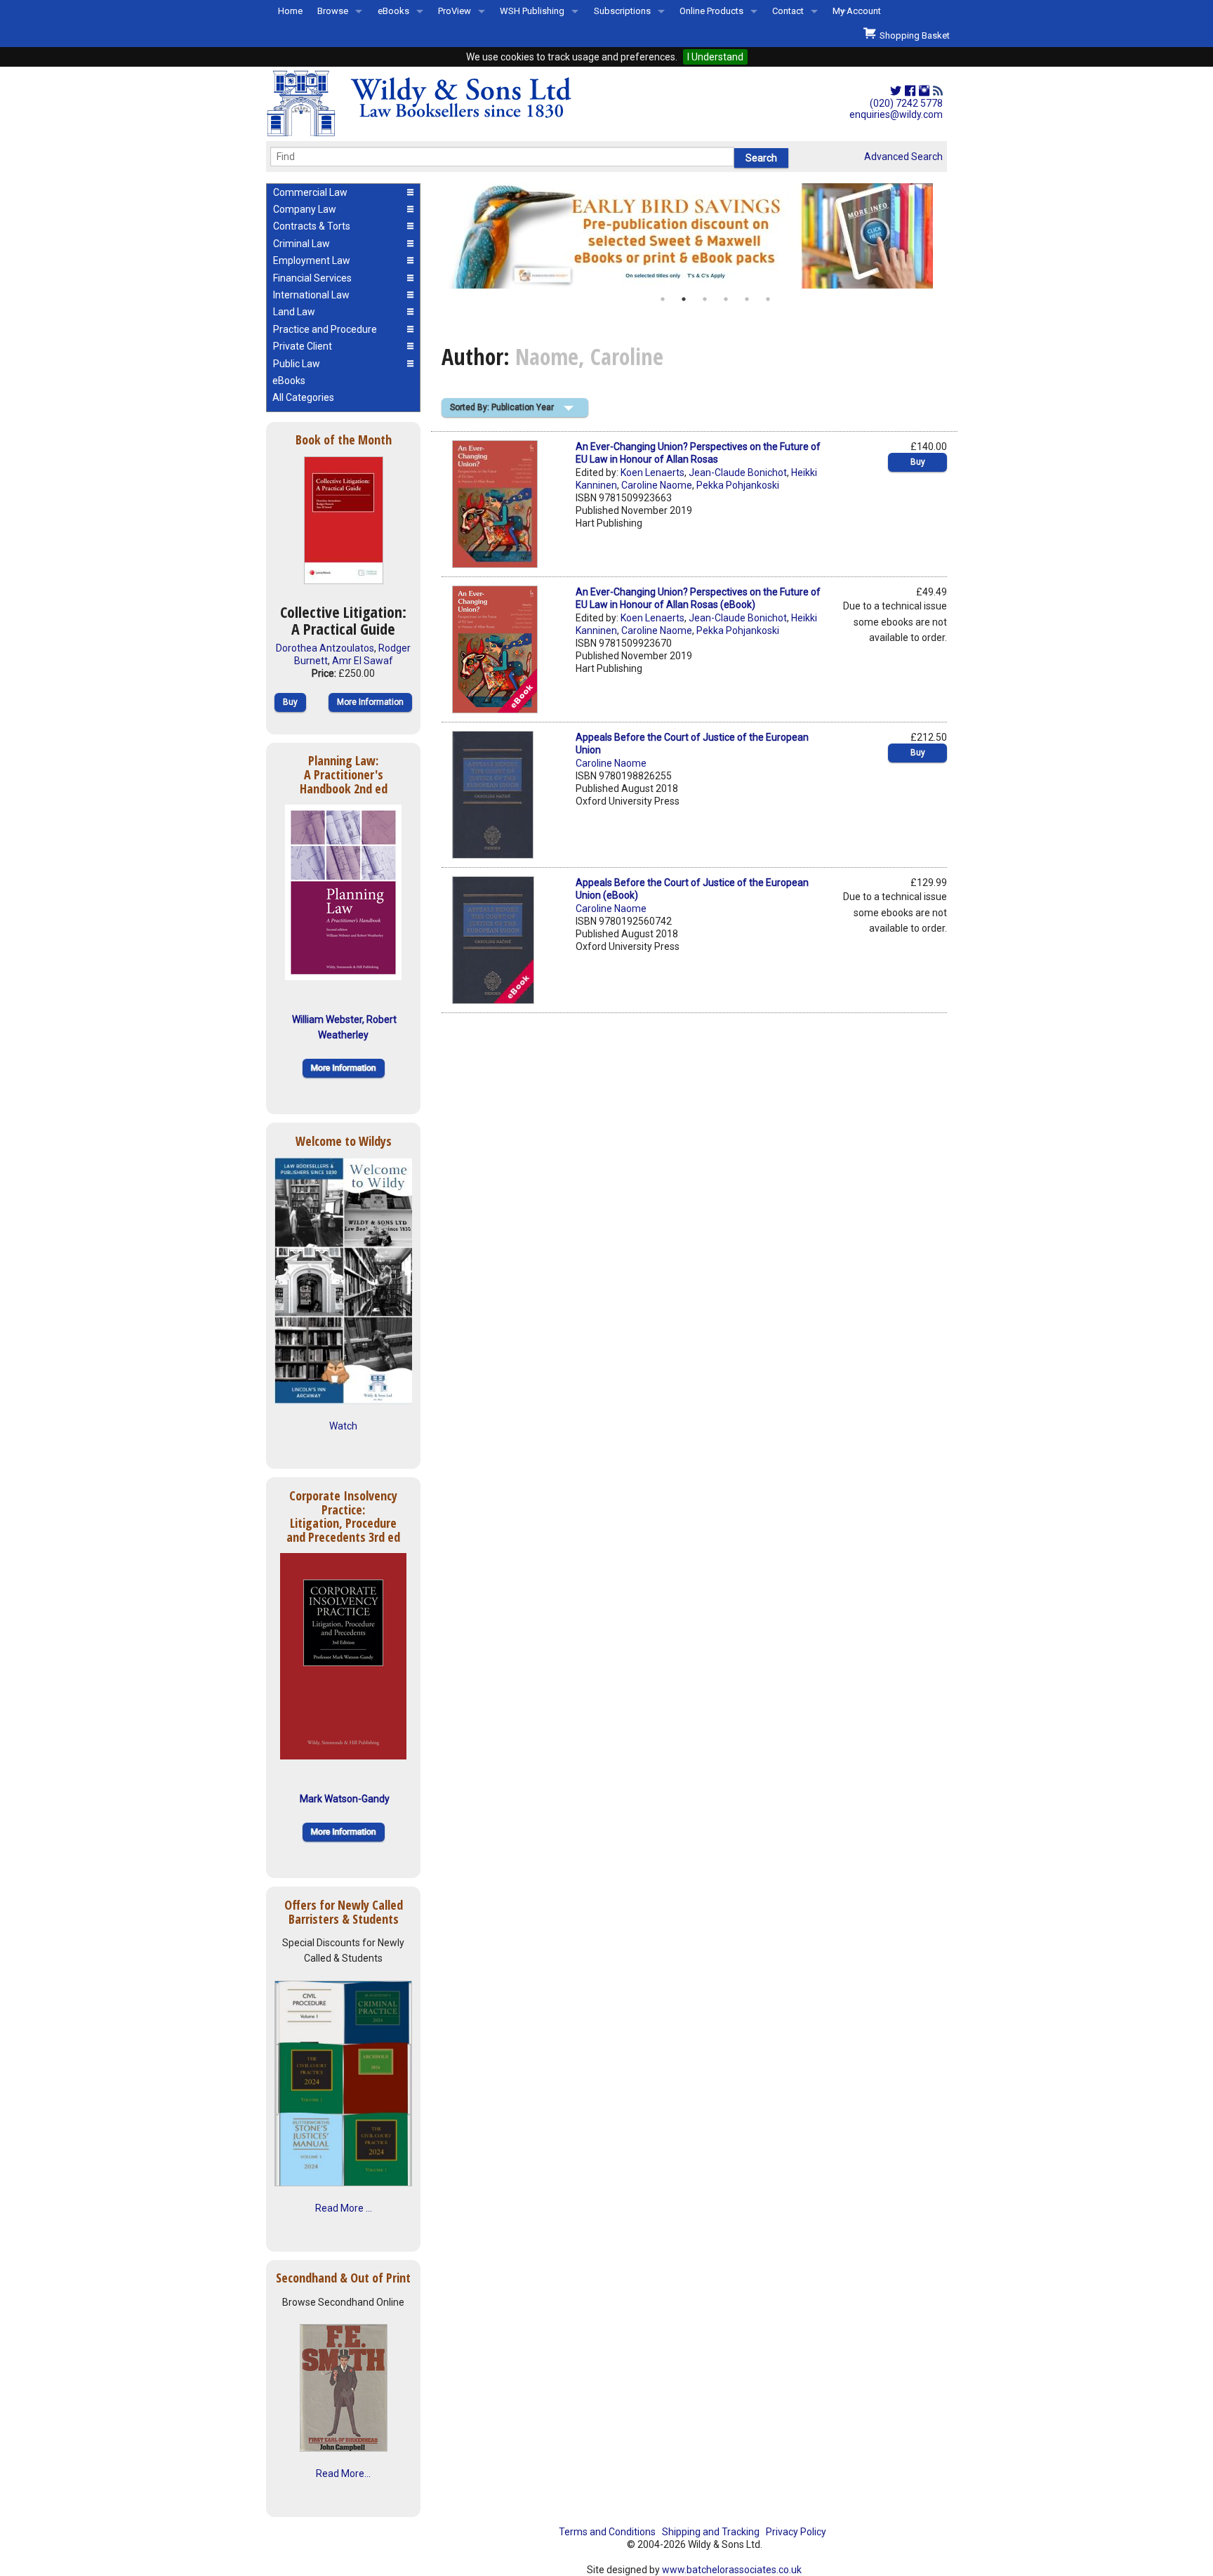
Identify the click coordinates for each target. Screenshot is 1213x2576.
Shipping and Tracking (711, 2532)
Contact (788, 11)
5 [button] (747, 299)
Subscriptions (622, 11)
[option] (694, 236)
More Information (370, 702)
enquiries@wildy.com (896, 114)
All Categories (303, 397)
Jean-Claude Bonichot (738, 473)
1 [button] (663, 299)
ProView (455, 11)
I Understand (715, 57)
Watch (343, 1426)
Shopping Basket (913, 35)
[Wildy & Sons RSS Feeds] (938, 91)
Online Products (711, 11)
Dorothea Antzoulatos (325, 648)
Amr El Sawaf (363, 661)
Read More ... (344, 2208)
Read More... (343, 2473)
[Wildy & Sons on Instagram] (924, 91)
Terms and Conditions (607, 2532)
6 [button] (768, 299)
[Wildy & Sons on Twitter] (896, 91)
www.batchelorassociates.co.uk (732, 2570)
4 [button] (726, 299)
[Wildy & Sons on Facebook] (910, 91)
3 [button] (705, 299)
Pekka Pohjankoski (738, 485)
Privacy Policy (796, 2532)
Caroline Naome (657, 485)
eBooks (393, 11)
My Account (857, 11)
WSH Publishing (532, 11)
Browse (333, 11)
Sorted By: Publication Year (502, 407)
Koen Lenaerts (652, 473)
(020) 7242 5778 (906, 103)
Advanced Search (903, 157)
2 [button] (684, 299)
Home (290, 11)
